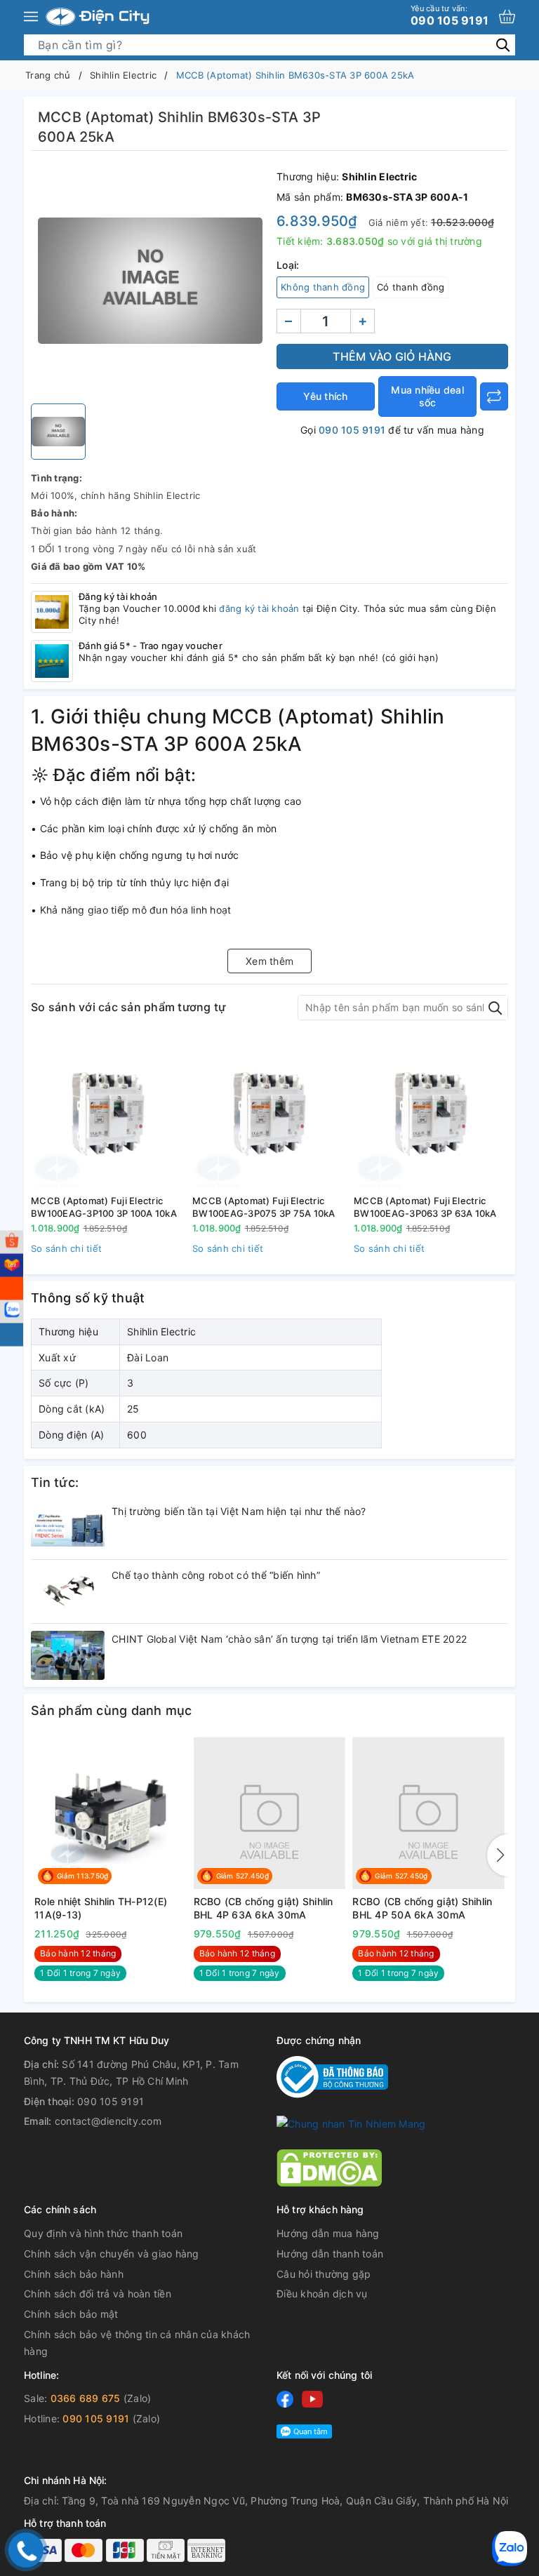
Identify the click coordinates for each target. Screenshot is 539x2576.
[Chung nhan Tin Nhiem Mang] (351, 2123)
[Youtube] (312, 2399)
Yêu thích (325, 396)
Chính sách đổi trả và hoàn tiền (98, 2294)
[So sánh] (494, 396)
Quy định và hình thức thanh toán (103, 2233)
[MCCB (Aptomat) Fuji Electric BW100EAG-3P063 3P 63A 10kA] (431, 1113)
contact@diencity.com (108, 2121)
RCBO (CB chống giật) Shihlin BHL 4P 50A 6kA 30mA (422, 1908)
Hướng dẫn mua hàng (328, 2233)
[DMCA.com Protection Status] (329, 2167)
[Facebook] (285, 2399)
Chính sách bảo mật (71, 2314)
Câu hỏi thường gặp (324, 2274)
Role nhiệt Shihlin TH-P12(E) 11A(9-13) (101, 1908)
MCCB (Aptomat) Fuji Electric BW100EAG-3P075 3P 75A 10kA (264, 1207)
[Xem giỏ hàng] (507, 16)
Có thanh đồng (411, 287)
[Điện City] (98, 17)
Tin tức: (55, 1482)
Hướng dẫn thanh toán (330, 2254)
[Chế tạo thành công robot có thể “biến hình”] (68, 1591)
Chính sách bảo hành (74, 2274)
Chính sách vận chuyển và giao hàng (112, 2254)
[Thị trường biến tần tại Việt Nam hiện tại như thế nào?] (68, 1528)
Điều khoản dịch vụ (322, 2294)
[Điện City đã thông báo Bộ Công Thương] (332, 2076)
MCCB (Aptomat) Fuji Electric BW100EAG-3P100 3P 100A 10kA (104, 1207)
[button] (498, 1855)
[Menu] (31, 17)
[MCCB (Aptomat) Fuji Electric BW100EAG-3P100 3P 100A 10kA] (108, 1113)
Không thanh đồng (323, 287)
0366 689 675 (86, 2398)
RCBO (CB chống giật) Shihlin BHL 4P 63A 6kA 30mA (264, 1908)
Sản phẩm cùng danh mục (112, 1710)
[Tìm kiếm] (503, 45)
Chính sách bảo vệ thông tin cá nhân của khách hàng (137, 2343)
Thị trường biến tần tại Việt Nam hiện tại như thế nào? (239, 1511)
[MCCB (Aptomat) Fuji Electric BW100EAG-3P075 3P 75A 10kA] (269, 1113)
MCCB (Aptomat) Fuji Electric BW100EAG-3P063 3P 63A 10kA (425, 1207)
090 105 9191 (450, 15)
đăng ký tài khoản (259, 608)
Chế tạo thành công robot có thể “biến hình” (216, 1575)
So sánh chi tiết (66, 1248)
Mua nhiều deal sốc (427, 396)
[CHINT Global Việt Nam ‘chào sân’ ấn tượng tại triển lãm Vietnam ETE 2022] (68, 1655)
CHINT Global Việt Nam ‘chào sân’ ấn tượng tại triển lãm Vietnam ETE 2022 (289, 1639)
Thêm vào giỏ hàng (392, 356)
